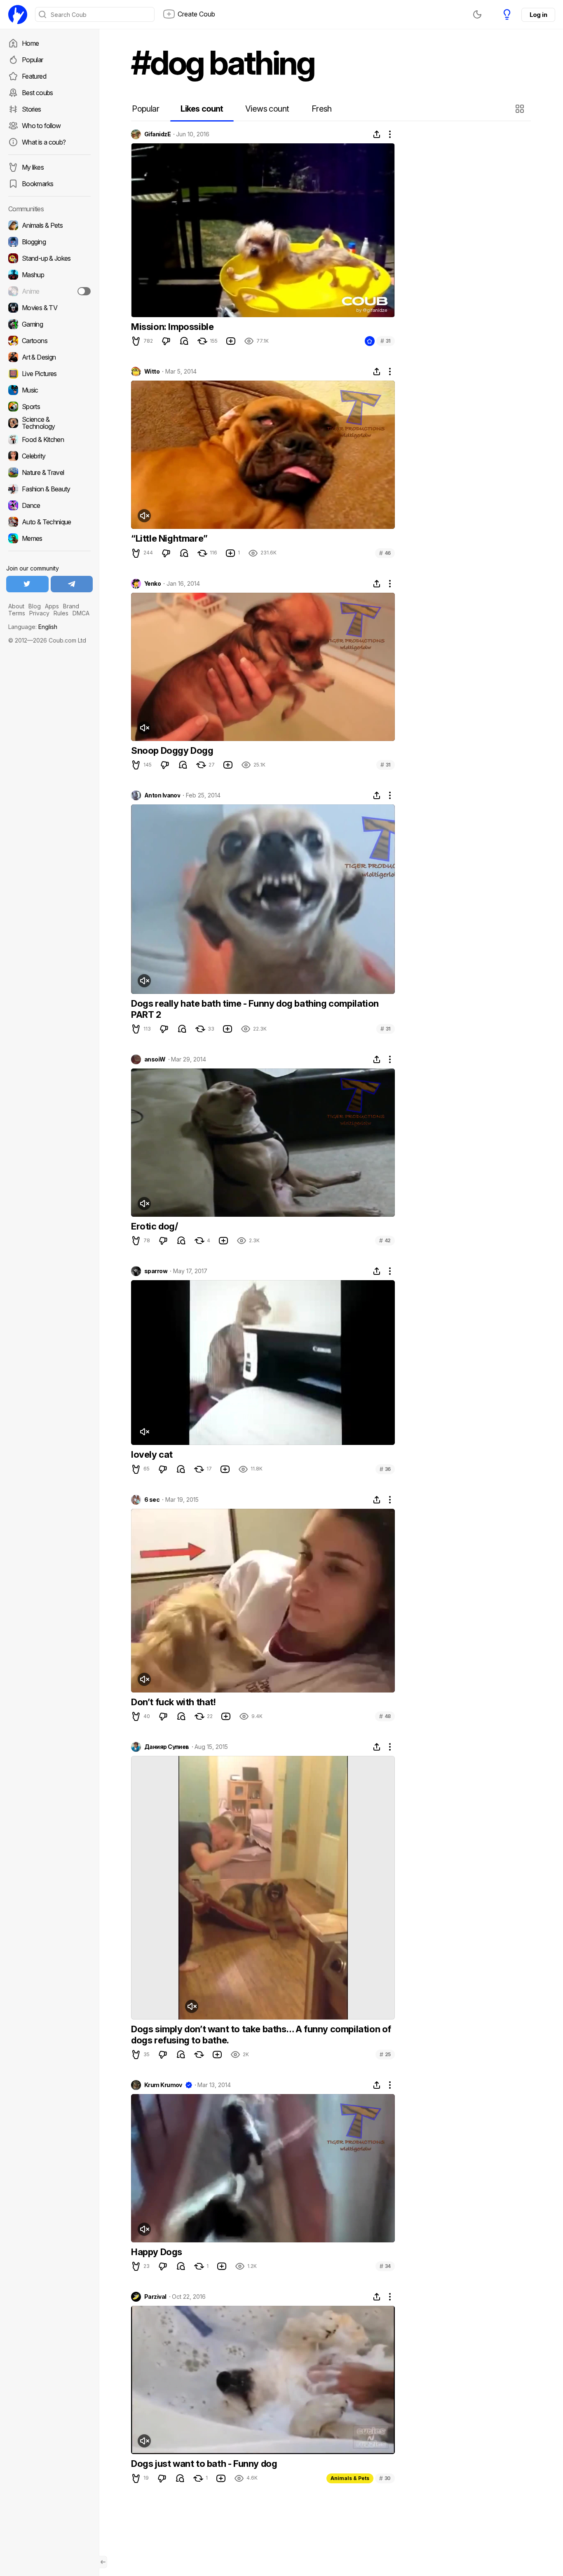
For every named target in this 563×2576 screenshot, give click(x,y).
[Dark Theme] (477, 14)
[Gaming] (49, 324)
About (16, 606)
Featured (34, 76)
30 (385, 2478)
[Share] (377, 134)
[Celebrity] (49, 456)
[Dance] (49, 505)
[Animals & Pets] (49, 225)
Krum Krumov (163, 2085)
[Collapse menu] (103, 2562)
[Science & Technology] (49, 423)
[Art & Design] (49, 357)
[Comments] (184, 341)
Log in (538, 15)
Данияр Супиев (167, 1747)
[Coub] (18, 14)
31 (386, 341)
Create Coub (196, 14)
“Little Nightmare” (169, 538)
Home (30, 43)
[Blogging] (49, 242)
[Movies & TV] (49, 308)
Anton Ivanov (162, 795)
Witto (152, 372)
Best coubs (38, 93)
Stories (32, 109)
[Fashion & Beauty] (49, 489)
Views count (267, 109)
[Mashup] (49, 275)
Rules (61, 613)
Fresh (322, 109)
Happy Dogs (157, 2252)
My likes (33, 167)
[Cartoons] (49, 341)
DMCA (81, 613)
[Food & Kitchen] (49, 439)
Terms (17, 613)
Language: (33, 627)
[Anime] (49, 291)
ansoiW (155, 1059)
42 (385, 1240)
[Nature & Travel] (49, 472)
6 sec (152, 1500)
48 (385, 1716)
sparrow (156, 1271)
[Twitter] (27, 584)
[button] (521, 109)
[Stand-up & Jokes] (49, 258)
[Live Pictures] (49, 374)
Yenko (152, 584)
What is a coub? (44, 142)
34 (385, 2266)
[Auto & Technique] (49, 522)
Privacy (39, 613)
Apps (52, 606)
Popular (33, 60)
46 (385, 553)
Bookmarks (38, 184)
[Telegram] (72, 584)
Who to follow (41, 126)
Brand (71, 606)
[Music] (49, 390)
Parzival (155, 2297)
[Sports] (49, 407)
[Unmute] (144, 516)
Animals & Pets (350, 2478)
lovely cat (152, 1454)
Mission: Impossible (172, 327)
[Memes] (49, 538)
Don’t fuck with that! (174, 1702)
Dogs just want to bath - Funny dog (204, 2464)
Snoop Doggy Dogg (172, 750)
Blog (35, 606)
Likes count (202, 109)
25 (385, 2054)
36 (385, 1469)
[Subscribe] (84, 291)
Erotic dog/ (155, 1226)
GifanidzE (157, 134)
